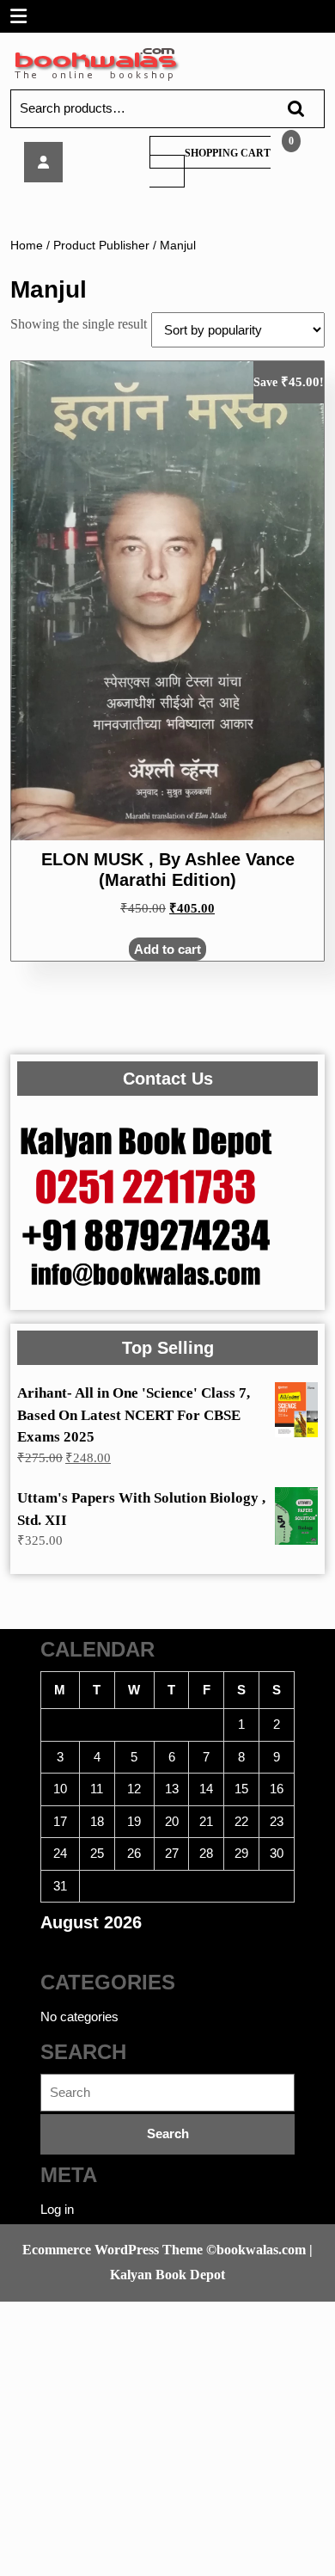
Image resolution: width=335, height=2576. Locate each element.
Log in (57, 2209)
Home (27, 246)
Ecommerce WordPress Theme (113, 2250)
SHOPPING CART (228, 153)
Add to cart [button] (167, 949)
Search (288, 109)
